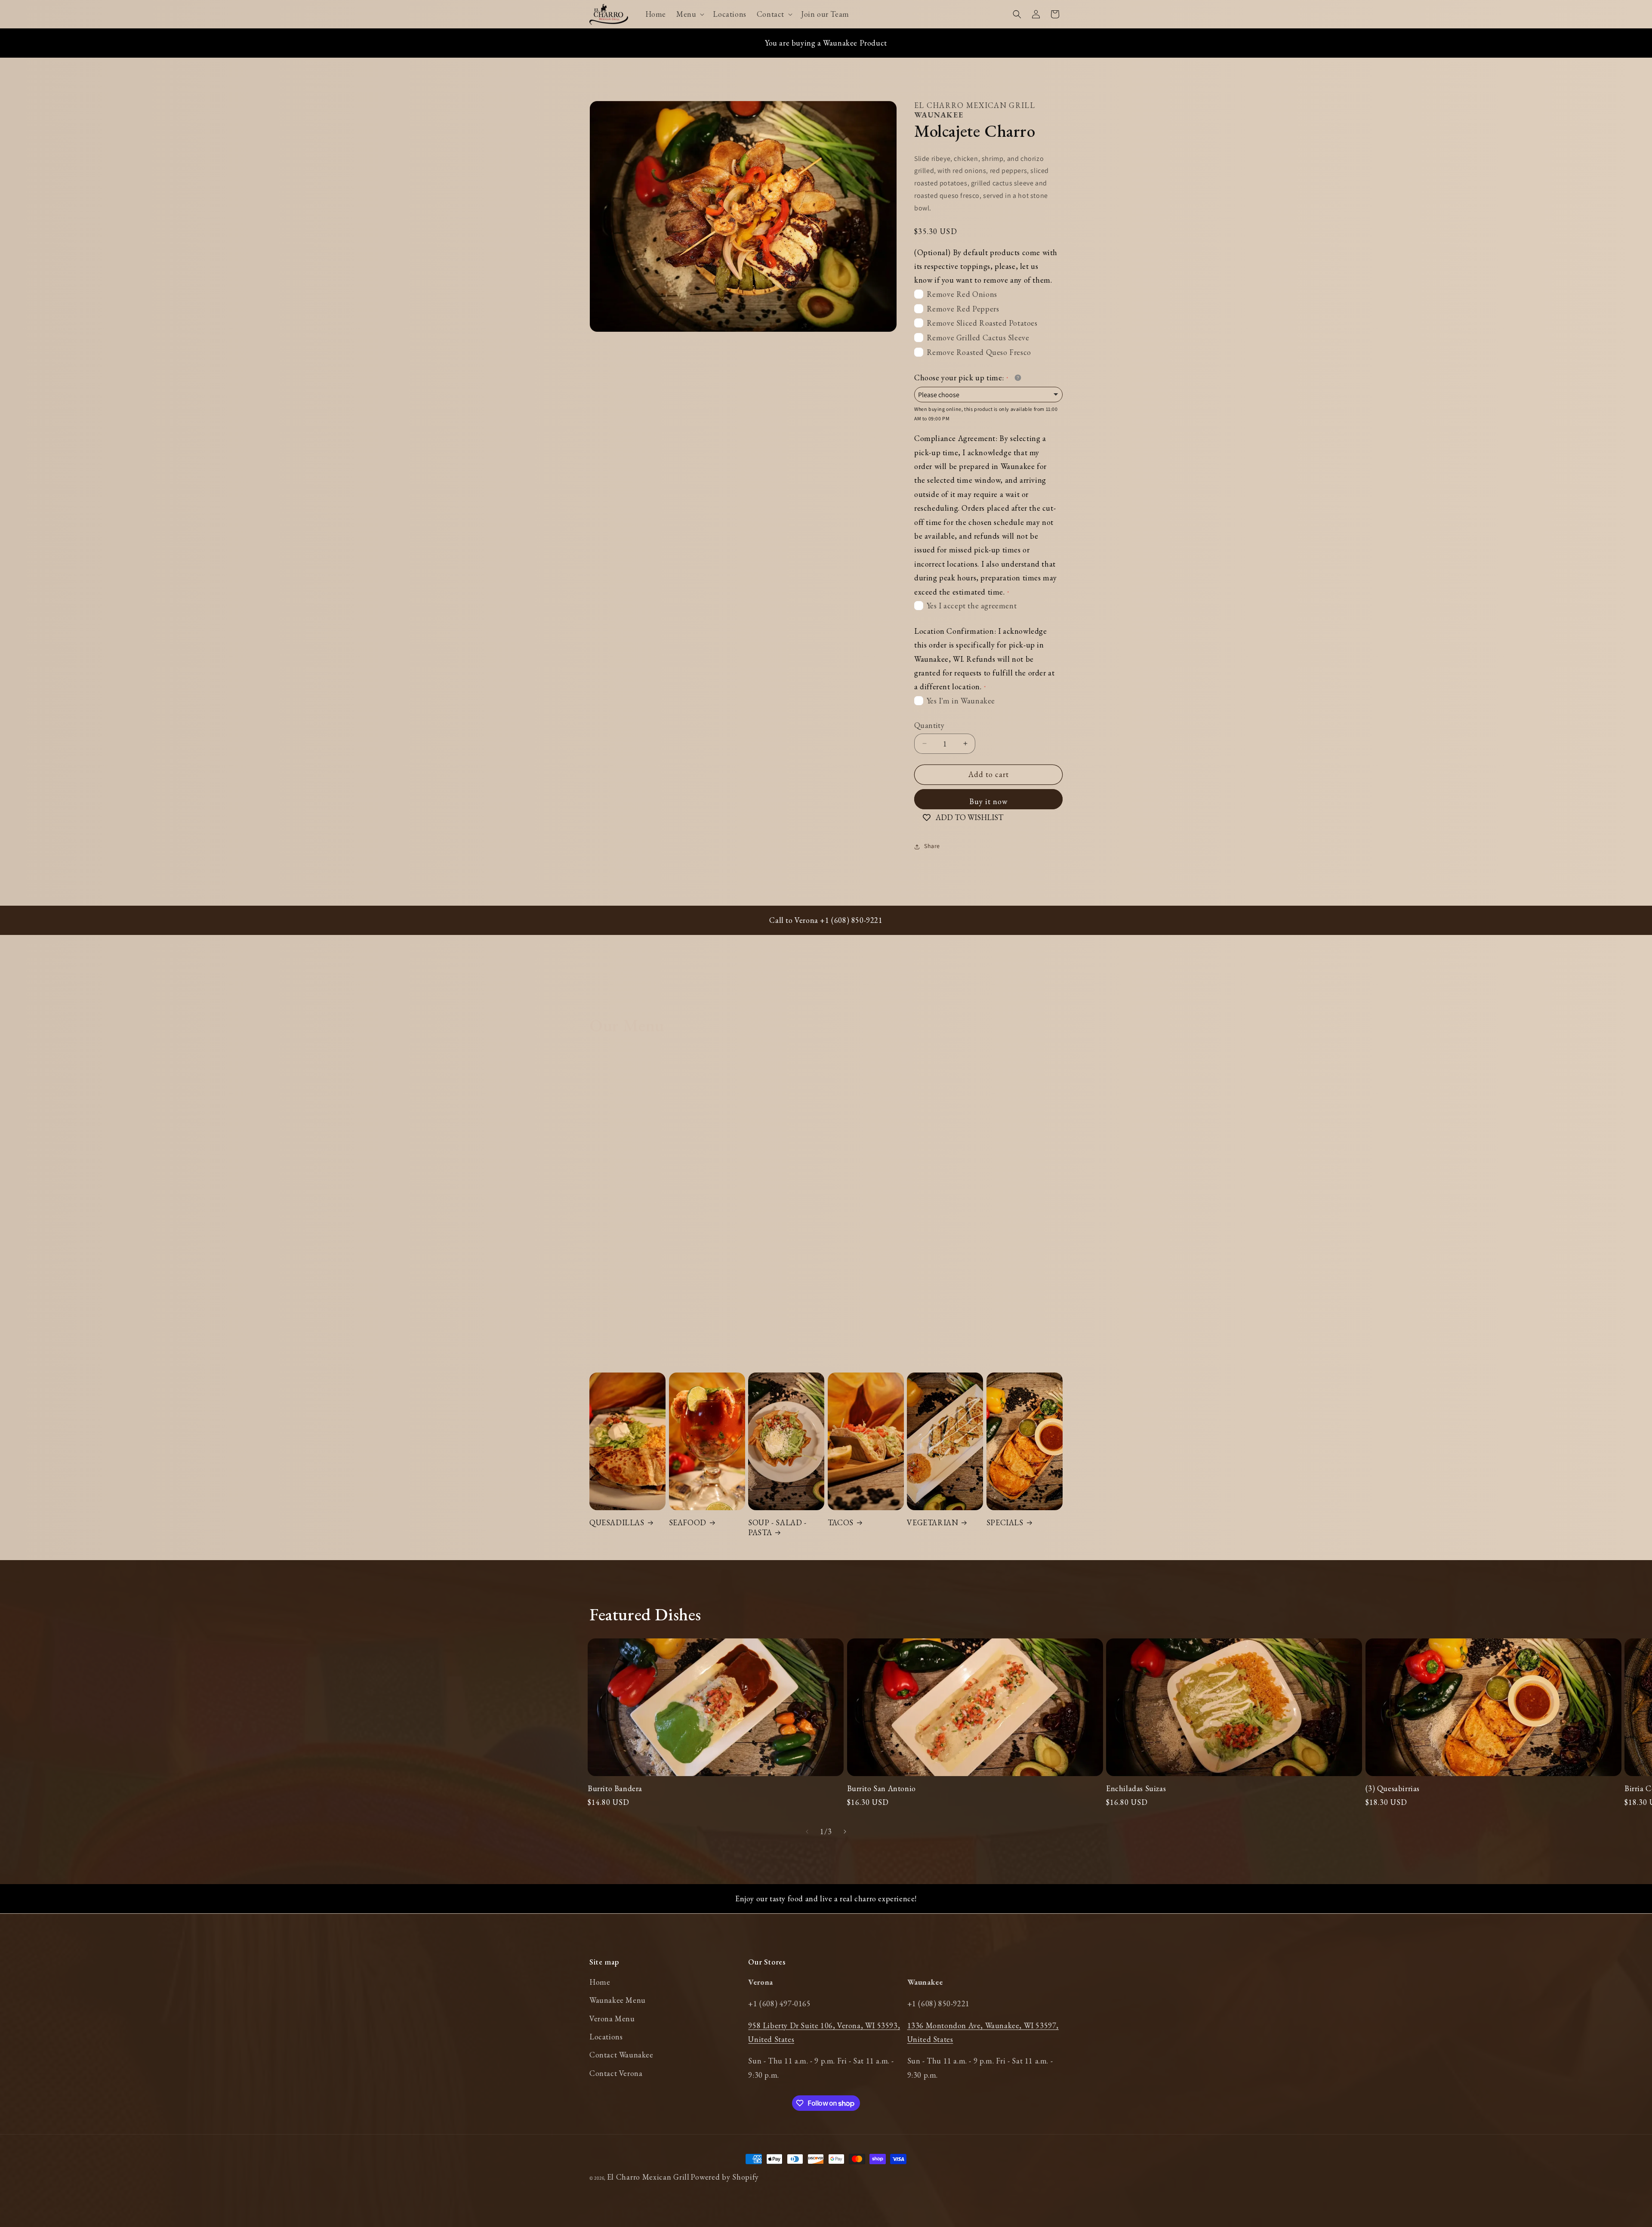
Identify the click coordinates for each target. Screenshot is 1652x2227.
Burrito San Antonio (881, 1788)
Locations (606, 2037)
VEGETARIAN (932, 1522)
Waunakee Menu (618, 2000)
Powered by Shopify (725, 2177)
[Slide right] (845, 1832)
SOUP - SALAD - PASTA (777, 1527)
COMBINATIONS (1018, 1208)
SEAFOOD (688, 1522)
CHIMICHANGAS (939, 1208)
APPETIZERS (693, 1208)
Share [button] (932, 846)
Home (600, 1982)
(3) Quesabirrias (1393, 1788)
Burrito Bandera (615, 1788)
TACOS (841, 1522)
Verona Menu (612, 2019)
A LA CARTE (612, 1208)
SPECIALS (1005, 1522)
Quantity (929, 725)
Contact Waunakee (621, 2055)
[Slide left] (807, 1832)
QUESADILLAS (617, 1522)
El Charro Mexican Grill (648, 2177)
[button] (689, 14)
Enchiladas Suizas (1136, 1788)
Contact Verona (616, 2073)
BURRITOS (769, 1208)
